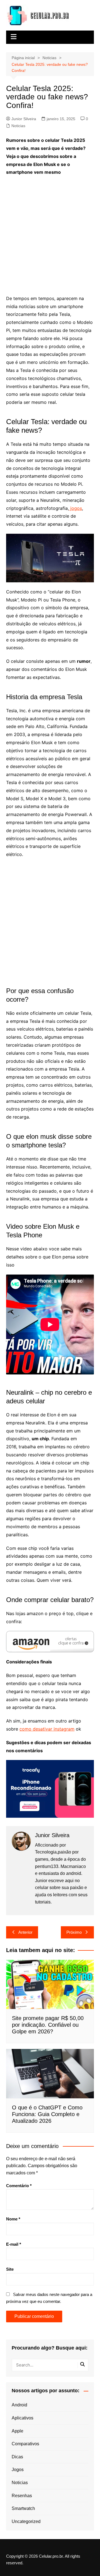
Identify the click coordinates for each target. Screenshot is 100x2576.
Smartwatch (23, 2508)
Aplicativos (22, 2418)
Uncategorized (26, 2521)
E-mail (14, 2244)
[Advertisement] (50, 232)
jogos (75, 508)
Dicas (17, 2457)
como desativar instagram (47, 1729)
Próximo (74, 1932)
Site (10, 2269)
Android (19, 2405)
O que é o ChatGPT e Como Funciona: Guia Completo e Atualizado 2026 (47, 2114)
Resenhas (22, 2496)
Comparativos (25, 2444)
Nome (13, 2219)
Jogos (18, 2470)
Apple (17, 2431)
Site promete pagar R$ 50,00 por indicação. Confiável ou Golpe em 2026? (48, 2025)
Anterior (25, 1932)
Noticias (18, 126)
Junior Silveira (24, 119)
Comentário (19, 2186)
